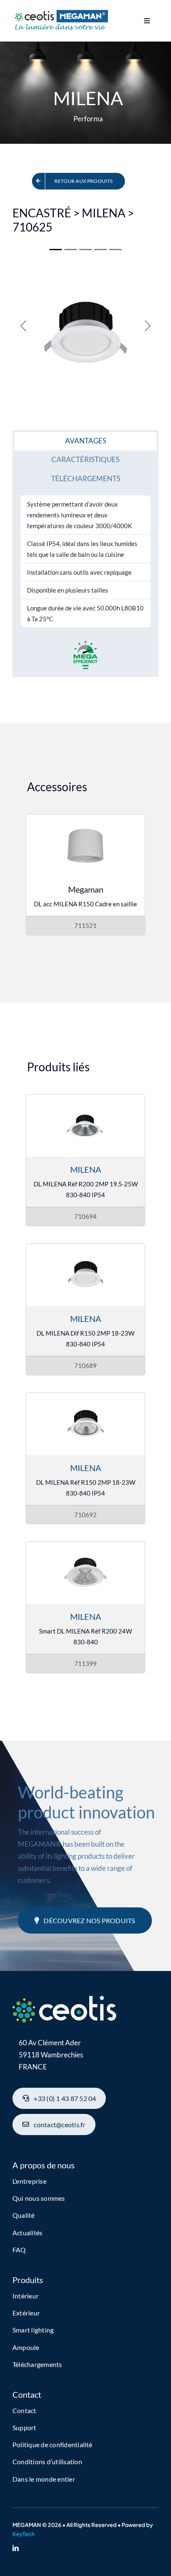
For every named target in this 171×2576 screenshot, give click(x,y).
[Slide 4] (71, 250)
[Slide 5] (85, 250)
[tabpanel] (85, 561)
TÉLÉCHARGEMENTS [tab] (86, 479)
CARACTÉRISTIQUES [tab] (85, 459)
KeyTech (24, 2534)
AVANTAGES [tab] (86, 441)
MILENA (86, 1169)
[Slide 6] (100, 250)
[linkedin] (16, 2548)
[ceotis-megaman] (60, 14)
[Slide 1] (56, 250)
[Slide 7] (115, 250)
